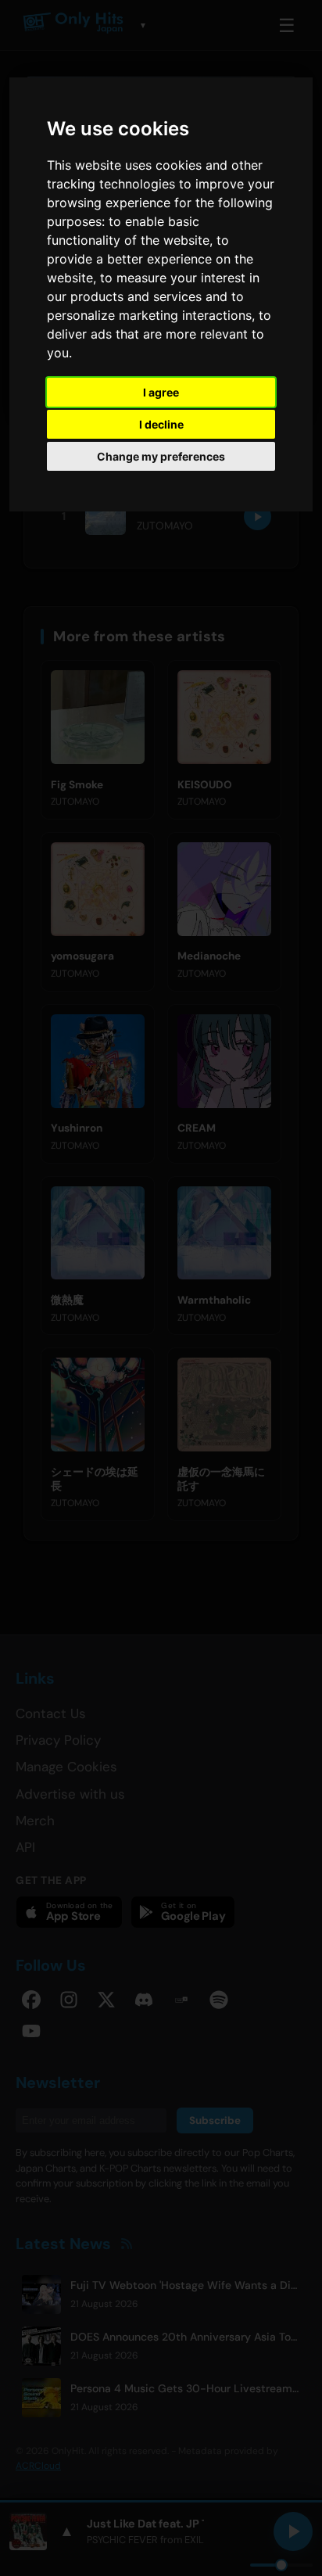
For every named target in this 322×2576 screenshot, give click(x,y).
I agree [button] (161, 392)
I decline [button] (161, 424)
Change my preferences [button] (161, 456)
